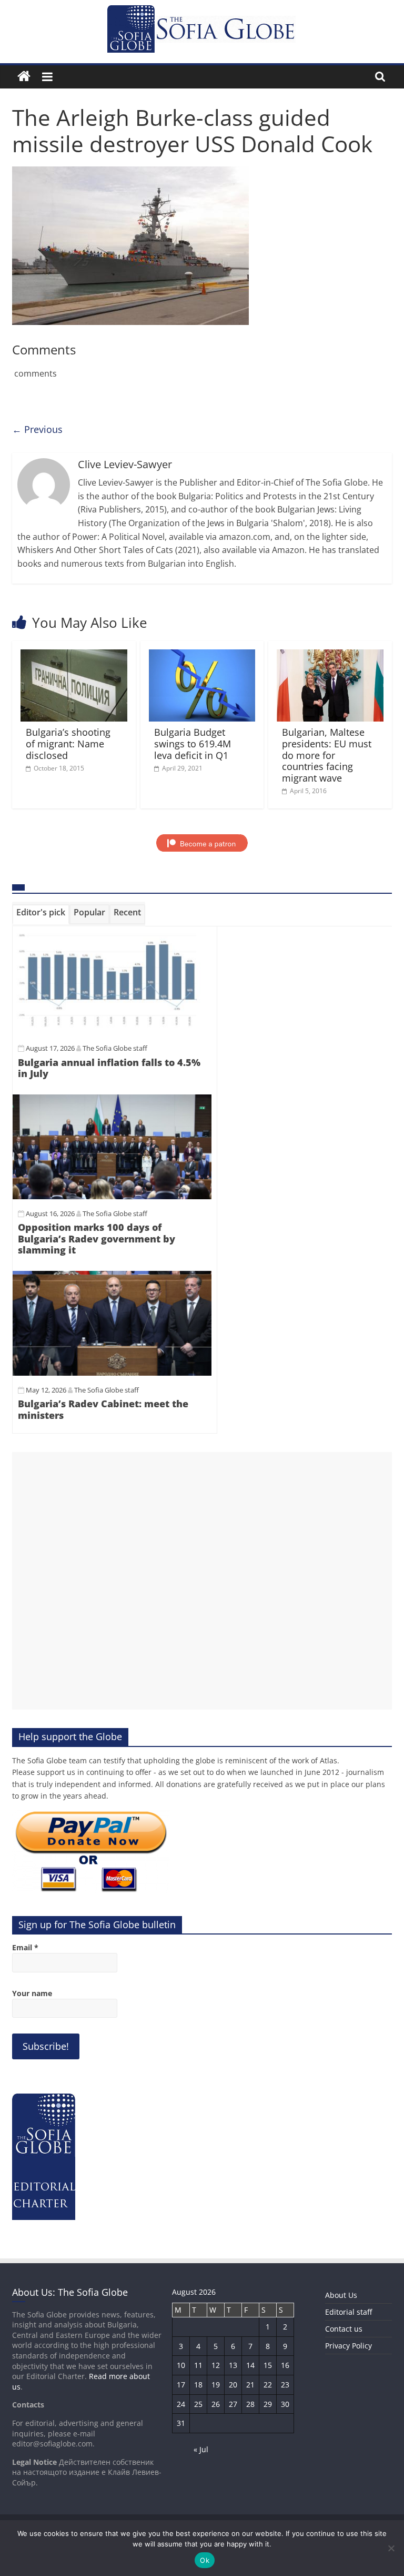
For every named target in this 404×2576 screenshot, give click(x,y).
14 (250, 2365)
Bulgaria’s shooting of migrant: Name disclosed (68, 743)
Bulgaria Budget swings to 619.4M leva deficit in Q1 (193, 743)
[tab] (41, 914)
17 (181, 2385)
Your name (32, 1993)
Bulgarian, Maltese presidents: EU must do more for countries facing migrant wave (327, 755)
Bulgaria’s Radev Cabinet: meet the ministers (103, 1409)
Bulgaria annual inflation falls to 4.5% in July (109, 1068)
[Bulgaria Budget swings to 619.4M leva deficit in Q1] (202, 656)
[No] (391, 2548)
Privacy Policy (349, 2346)
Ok (205, 2560)
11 (198, 2365)
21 (250, 2385)
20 (233, 2385)
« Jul (201, 2449)
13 (233, 2365)
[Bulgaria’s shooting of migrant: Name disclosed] (74, 656)
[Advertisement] (202, 1581)
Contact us (344, 2329)
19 (216, 2385)
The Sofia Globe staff (115, 1048)
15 (268, 2365)
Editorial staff (349, 2312)
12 (216, 2365)
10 (181, 2365)
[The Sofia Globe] (24, 77)
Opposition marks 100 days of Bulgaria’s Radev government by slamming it (97, 1238)
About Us (341, 2295)
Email (25, 1947)
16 (285, 2365)
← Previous (37, 429)
